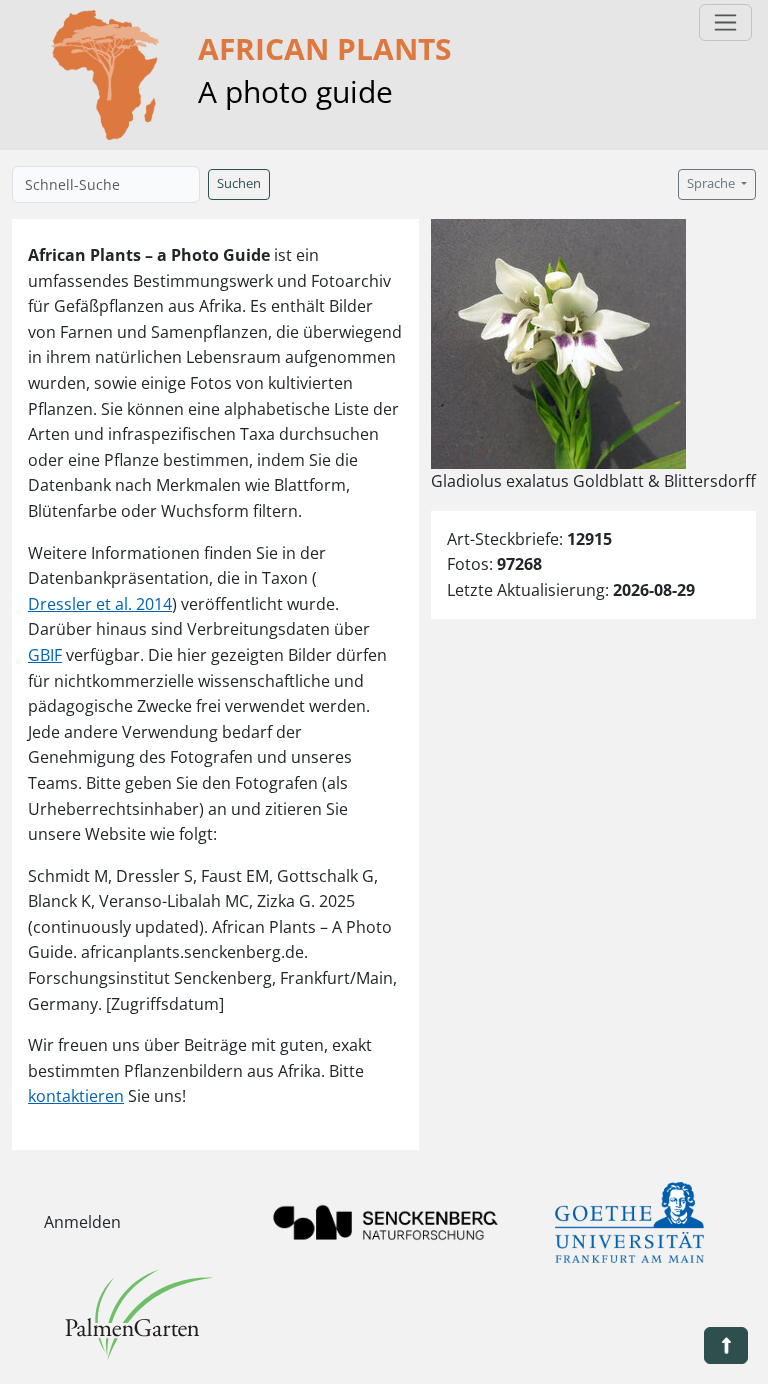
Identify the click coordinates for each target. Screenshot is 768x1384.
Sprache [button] (712, 183)
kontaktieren (76, 1096)
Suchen (239, 183)
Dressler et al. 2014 (100, 604)
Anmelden (82, 1222)
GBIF (45, 655)
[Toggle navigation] (725, 22)
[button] (726, 1345)
